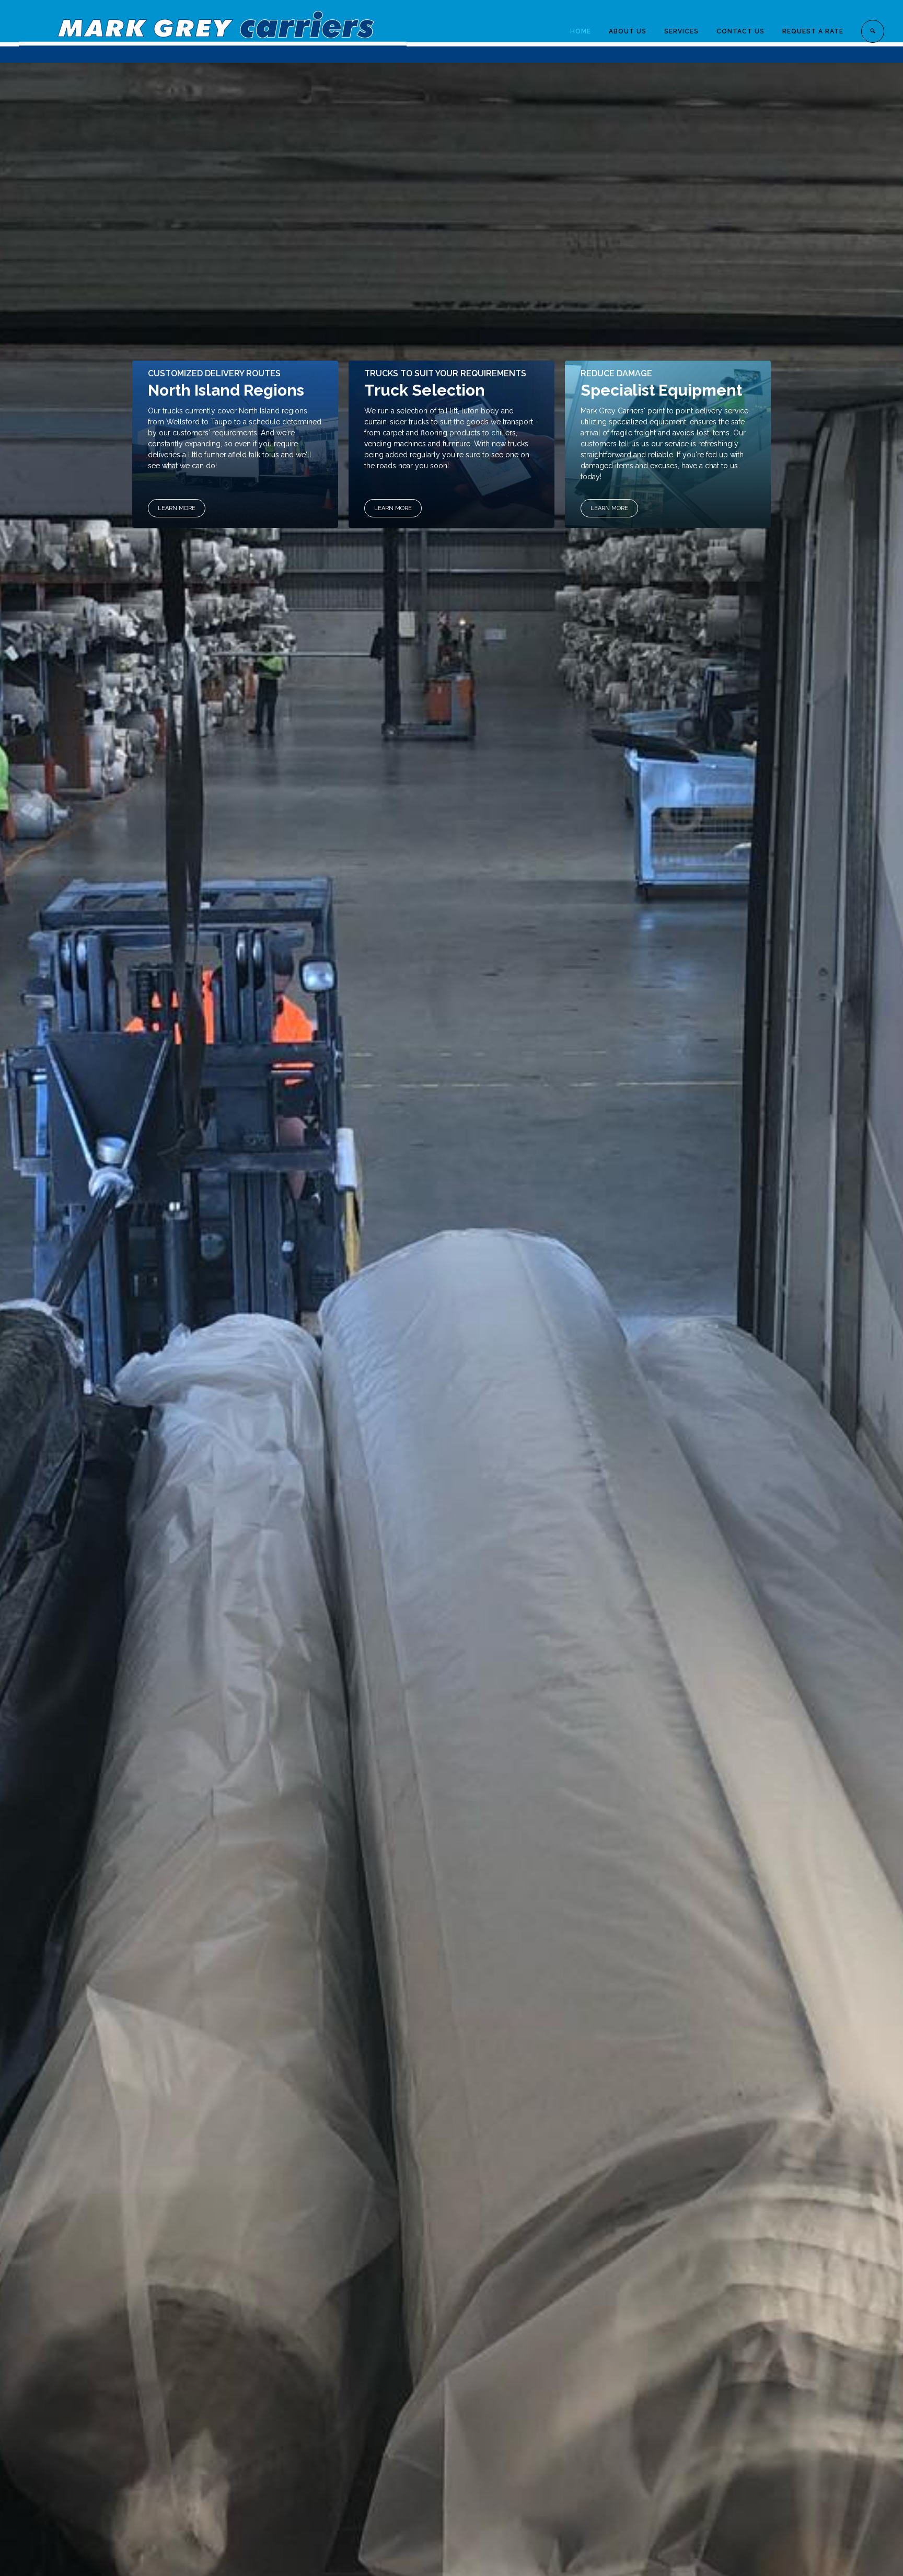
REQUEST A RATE (813, 31)
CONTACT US (740, 31)
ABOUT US (628, 31)
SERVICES (681, 31)
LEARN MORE (177, 508)
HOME (581, 31)
